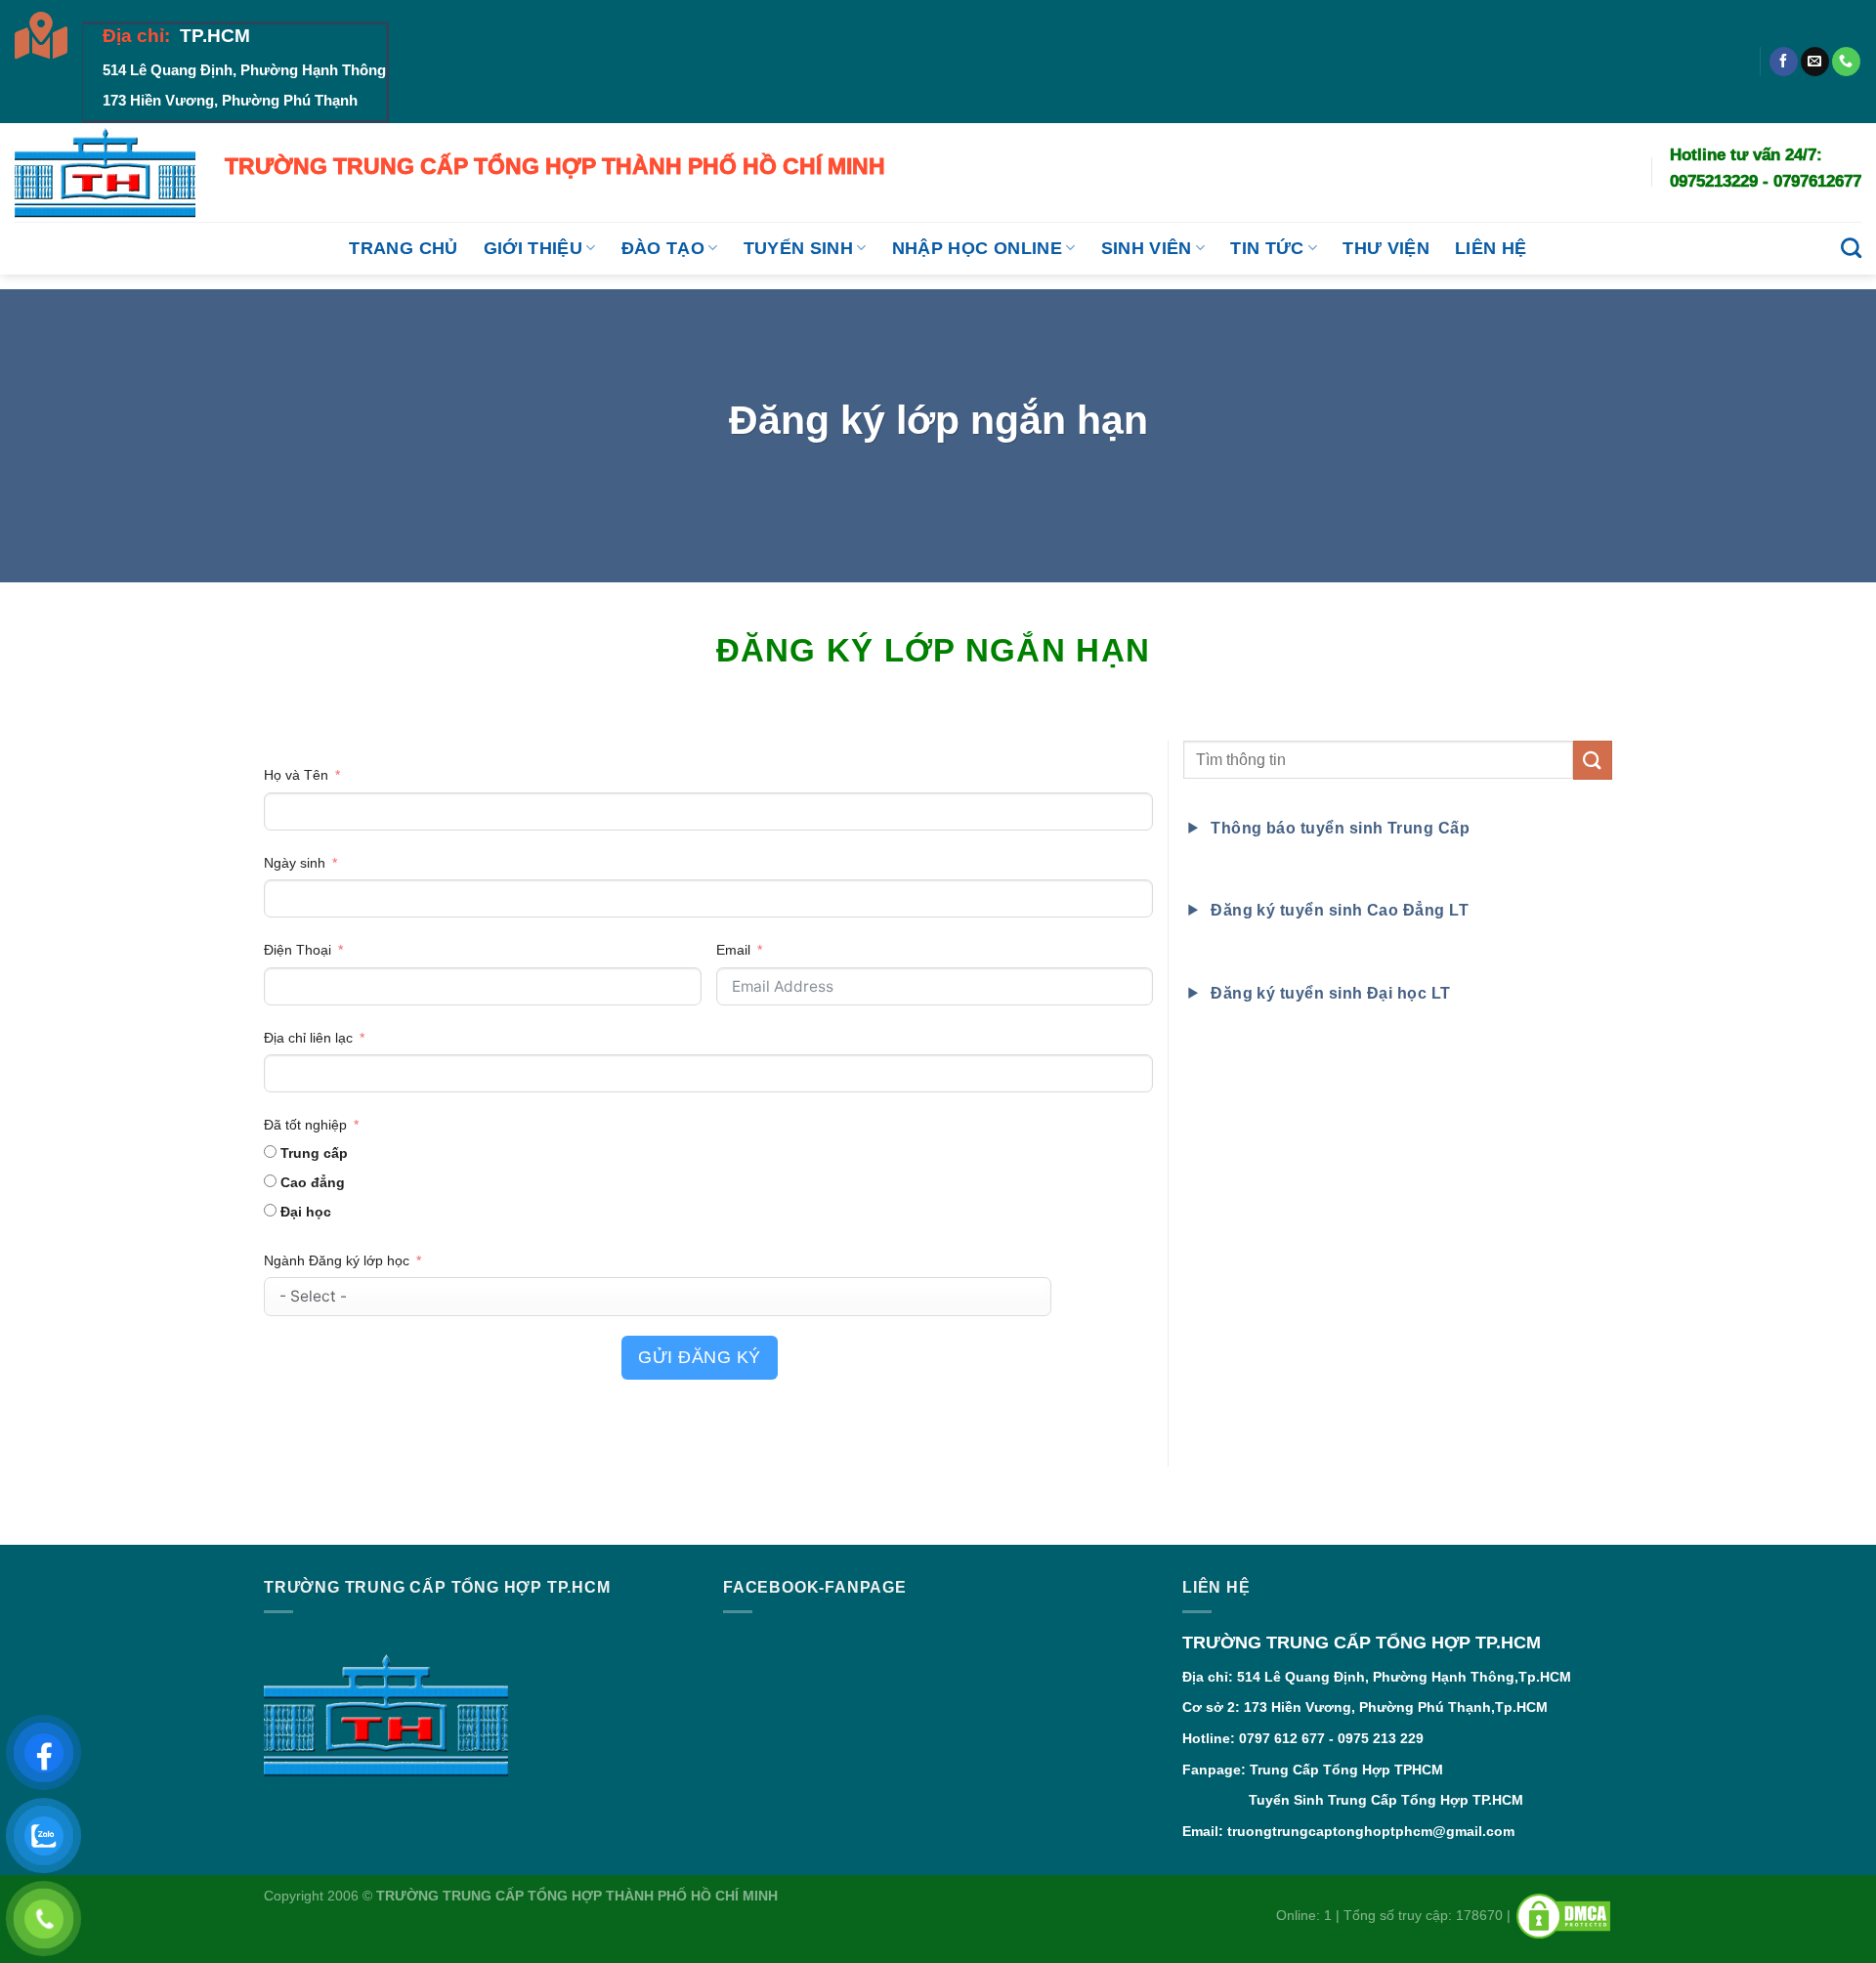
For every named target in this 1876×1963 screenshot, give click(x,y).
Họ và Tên (298, 775)
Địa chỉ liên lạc (308, 1038)
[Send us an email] (1815, 62)
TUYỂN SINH (799, 248)
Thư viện (1386, 248)
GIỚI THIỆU (533, 248)
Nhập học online (977, 248)
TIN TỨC (1267, 248)
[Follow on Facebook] (1784, 62)
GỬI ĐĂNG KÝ (700, 1357)
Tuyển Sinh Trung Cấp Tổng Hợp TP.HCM (1353, 1800)
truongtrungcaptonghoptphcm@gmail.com (1371, 1831)
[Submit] (1593, 760)
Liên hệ (1491, 248)
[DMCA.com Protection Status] (1563, 1915)
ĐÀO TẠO (663, 248)
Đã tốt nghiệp (305, 1125)
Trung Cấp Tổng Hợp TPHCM (1346, 1770)
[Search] (1851, 248)
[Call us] (1846, 62)
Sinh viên (1147, 248)
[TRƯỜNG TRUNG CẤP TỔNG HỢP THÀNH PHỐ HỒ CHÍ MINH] (105, 172)
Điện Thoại (298, 950)
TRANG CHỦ (403, 248)
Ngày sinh (295, 863)
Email (733, 950)
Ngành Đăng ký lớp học (337, 1260)
